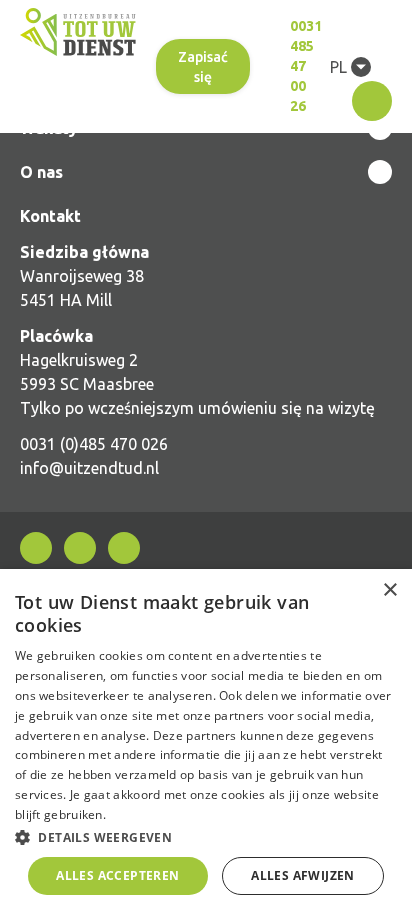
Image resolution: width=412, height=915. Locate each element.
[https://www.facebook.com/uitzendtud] (36, 548)
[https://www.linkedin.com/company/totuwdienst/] (80, 548)
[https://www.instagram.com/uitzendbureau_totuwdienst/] (124, 548)
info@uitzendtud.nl (89, 468)
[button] (206, 837)
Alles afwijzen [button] (303, 875)
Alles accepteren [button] (117, 875)
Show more (206, 172)
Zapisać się (203, 67)
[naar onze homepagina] (78, 32)
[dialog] (206, 742)
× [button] (389, 590)
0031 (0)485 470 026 (94, 444)
